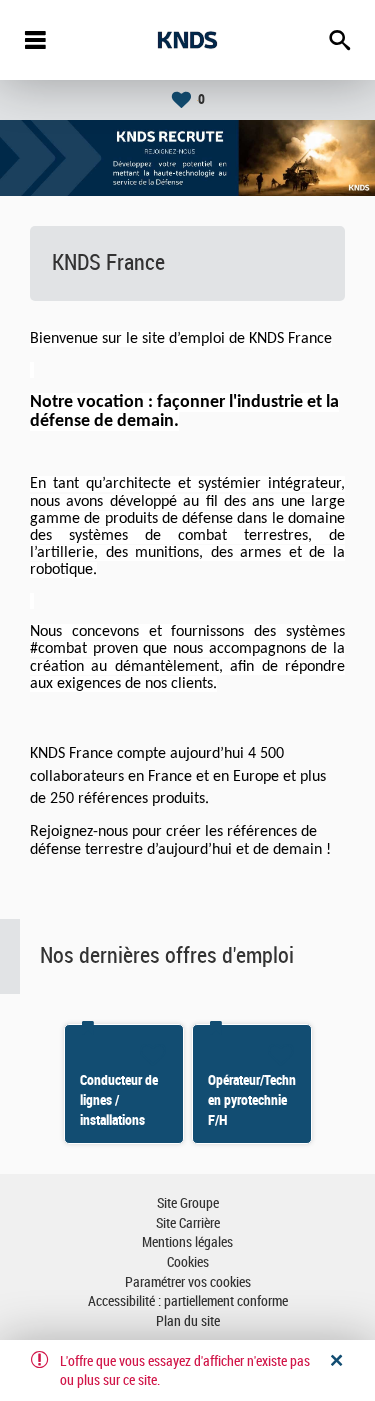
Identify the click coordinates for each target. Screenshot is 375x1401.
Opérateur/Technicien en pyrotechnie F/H (264, 1100)
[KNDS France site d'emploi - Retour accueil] (187, 40)
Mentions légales (187, 1242)
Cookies (188, 1262)
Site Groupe (188, 1203)
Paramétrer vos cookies (188, 1282)
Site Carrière (188, 1223)
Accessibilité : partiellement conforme (188, 1301)
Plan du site (188, 1321)
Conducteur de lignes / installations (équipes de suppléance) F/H (123, 1120)
